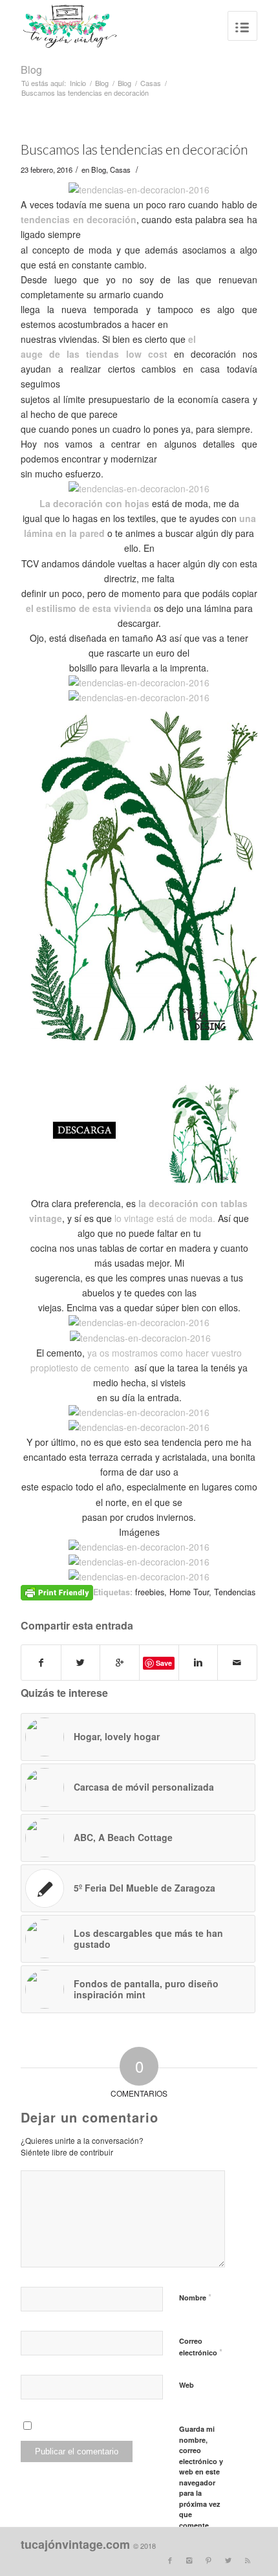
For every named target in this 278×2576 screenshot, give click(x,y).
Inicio (78, 83)
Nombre (195, 2297)
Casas (151, 83)
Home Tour (189, 1592)
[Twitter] (228, 2560)
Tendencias (235, 1592)
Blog (31, 70)
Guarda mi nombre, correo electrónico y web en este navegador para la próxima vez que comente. (201, 2477)
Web (187, 2385)
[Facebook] (170, 2560)
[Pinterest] (209, 2560)
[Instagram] (189, 2560)
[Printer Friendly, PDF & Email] (57, 1591)
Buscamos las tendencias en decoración (134, 149)
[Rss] (248, 2560)
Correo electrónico (201, 2347)
